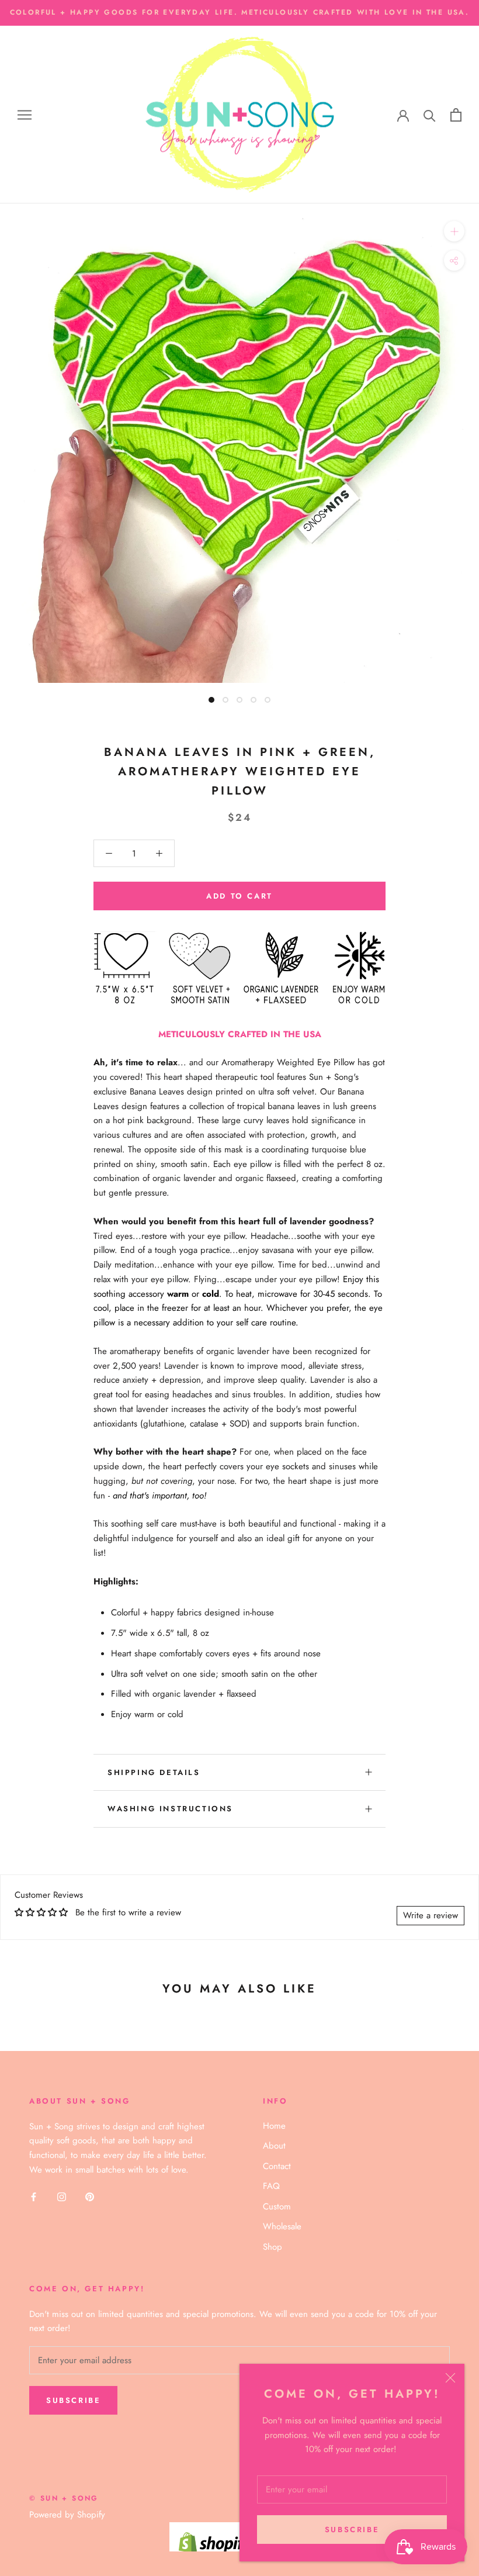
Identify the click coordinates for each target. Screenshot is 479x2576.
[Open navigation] (25, 115)
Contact (277, 2166)
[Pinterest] (90, 2196)
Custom (277, 2206)
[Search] (430, 115)
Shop (273, 2247)
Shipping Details (154, 1772)
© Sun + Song (64, 2498)
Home (274, 2126)
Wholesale (282, 2226)
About (274, 2146)
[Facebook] (34, 2196)
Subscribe (352, 2530)
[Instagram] (62, 2196)
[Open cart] (456, 115)
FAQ (271, 2186)
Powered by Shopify (67, 2515)
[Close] (450, 2378)
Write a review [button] (431, 1915)
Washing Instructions (170, 1809)
